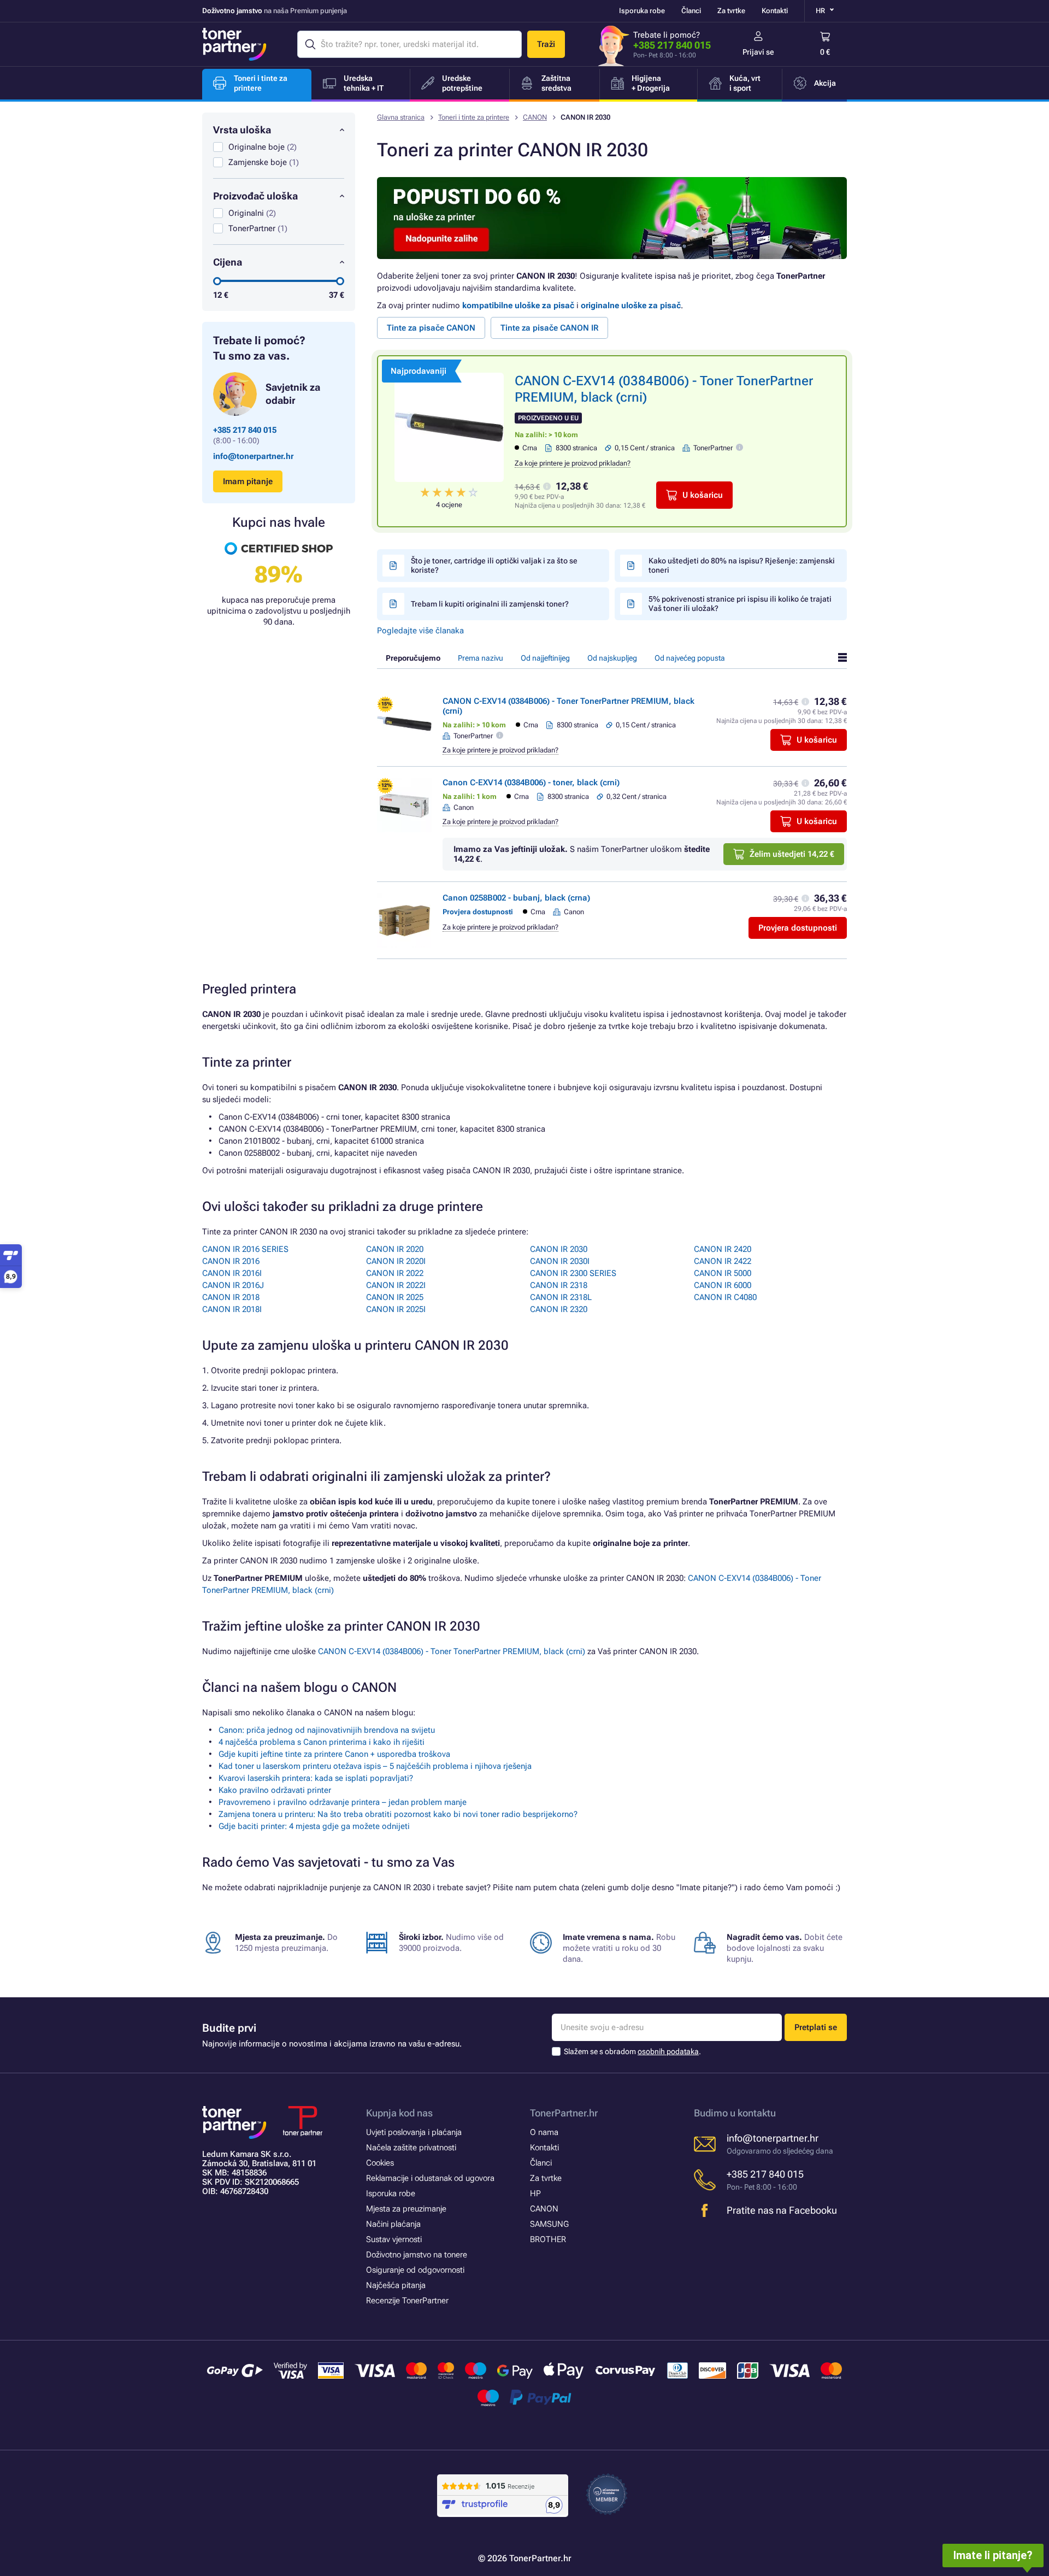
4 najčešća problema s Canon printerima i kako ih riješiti (322, 1742)
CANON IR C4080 (725, 1297)
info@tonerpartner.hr (253, 456)
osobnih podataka (668, 2051)
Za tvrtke (731, 11)
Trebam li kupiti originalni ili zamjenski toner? (490, 604)
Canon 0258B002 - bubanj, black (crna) (516, 898)
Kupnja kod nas (399, 2113)
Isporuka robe (642, 11)
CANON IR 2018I (232, 1309)
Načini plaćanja (393, 2224)
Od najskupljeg (612, 658)
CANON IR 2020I (396, 1261)
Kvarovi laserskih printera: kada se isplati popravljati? (316, 1778)
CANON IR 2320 (559, 1309)
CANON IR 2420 (723, 1249)
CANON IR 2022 (395, 1273)
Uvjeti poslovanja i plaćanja (414, 2132)
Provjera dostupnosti (798, 928)
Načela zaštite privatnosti (411, 2148)
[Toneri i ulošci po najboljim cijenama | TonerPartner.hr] (234, 44)
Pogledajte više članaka (420, 631)
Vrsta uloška (242, 130)
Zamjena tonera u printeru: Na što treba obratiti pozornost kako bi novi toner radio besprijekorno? (398, 1814)
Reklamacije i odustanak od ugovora (430, 2178)
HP (535, 2193)
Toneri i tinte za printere (474, 117)
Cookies (380, 2163)
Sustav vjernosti (394, 2239)
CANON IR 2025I (396, 1309)
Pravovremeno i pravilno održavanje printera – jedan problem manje (343, 1802)
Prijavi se (758, 52)
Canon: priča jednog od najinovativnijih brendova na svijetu (327, 1730)
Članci (691, 11)
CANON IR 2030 (559, 1249)
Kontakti (775, 11)
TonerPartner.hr (564, 2113)
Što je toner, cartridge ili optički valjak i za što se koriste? (494, 565)
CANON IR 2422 (723, 1261)
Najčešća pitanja (396, 2285)
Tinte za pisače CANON (431, 328)
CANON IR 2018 (231, 1297)
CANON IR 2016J (233, 1285)
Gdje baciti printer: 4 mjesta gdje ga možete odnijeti (314, 1826)
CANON (535, 117)
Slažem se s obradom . (632, 2051)
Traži (546, 44)
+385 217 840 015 (672, 45)
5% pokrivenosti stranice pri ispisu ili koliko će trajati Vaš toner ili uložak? (740, 604)
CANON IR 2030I (560, 1261)
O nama (544, 2132)
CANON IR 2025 (395, 1297)
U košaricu (703, 495)
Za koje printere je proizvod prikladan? (573, 463)
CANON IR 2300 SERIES (573, 1273)
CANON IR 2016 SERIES (245, 1249)
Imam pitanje (248, 481)
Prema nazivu (481, 658)
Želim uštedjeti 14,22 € (792, 854)
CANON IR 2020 (395, 1249)
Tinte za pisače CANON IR (549, 328)
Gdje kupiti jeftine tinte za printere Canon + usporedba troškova (334, 1754)
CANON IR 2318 (559, 1285)
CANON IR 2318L (561, 1297)
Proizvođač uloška (255, 196)
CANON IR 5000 (723, 1273)
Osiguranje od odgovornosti (415, 2270)
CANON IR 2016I (232, 1273)
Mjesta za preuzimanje (406, 2209)
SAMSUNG (549, 2224)
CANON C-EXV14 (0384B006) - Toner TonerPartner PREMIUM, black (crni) (452, 1651)
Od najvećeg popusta (690, 658)
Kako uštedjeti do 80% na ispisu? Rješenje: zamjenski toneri (742, 565)
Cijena (228, 262)
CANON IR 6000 (723, 1285)
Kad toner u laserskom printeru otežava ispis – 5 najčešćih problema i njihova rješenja (375, 1766)
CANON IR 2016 (231, 1261)
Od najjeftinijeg (545, 658)
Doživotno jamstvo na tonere (417, 2255)
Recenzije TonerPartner (407, 2301)
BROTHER (548, 2239)
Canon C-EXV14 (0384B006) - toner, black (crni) (531, 783)
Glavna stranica (401, 117)
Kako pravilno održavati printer (275, 1790)
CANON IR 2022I (396, 1285)
